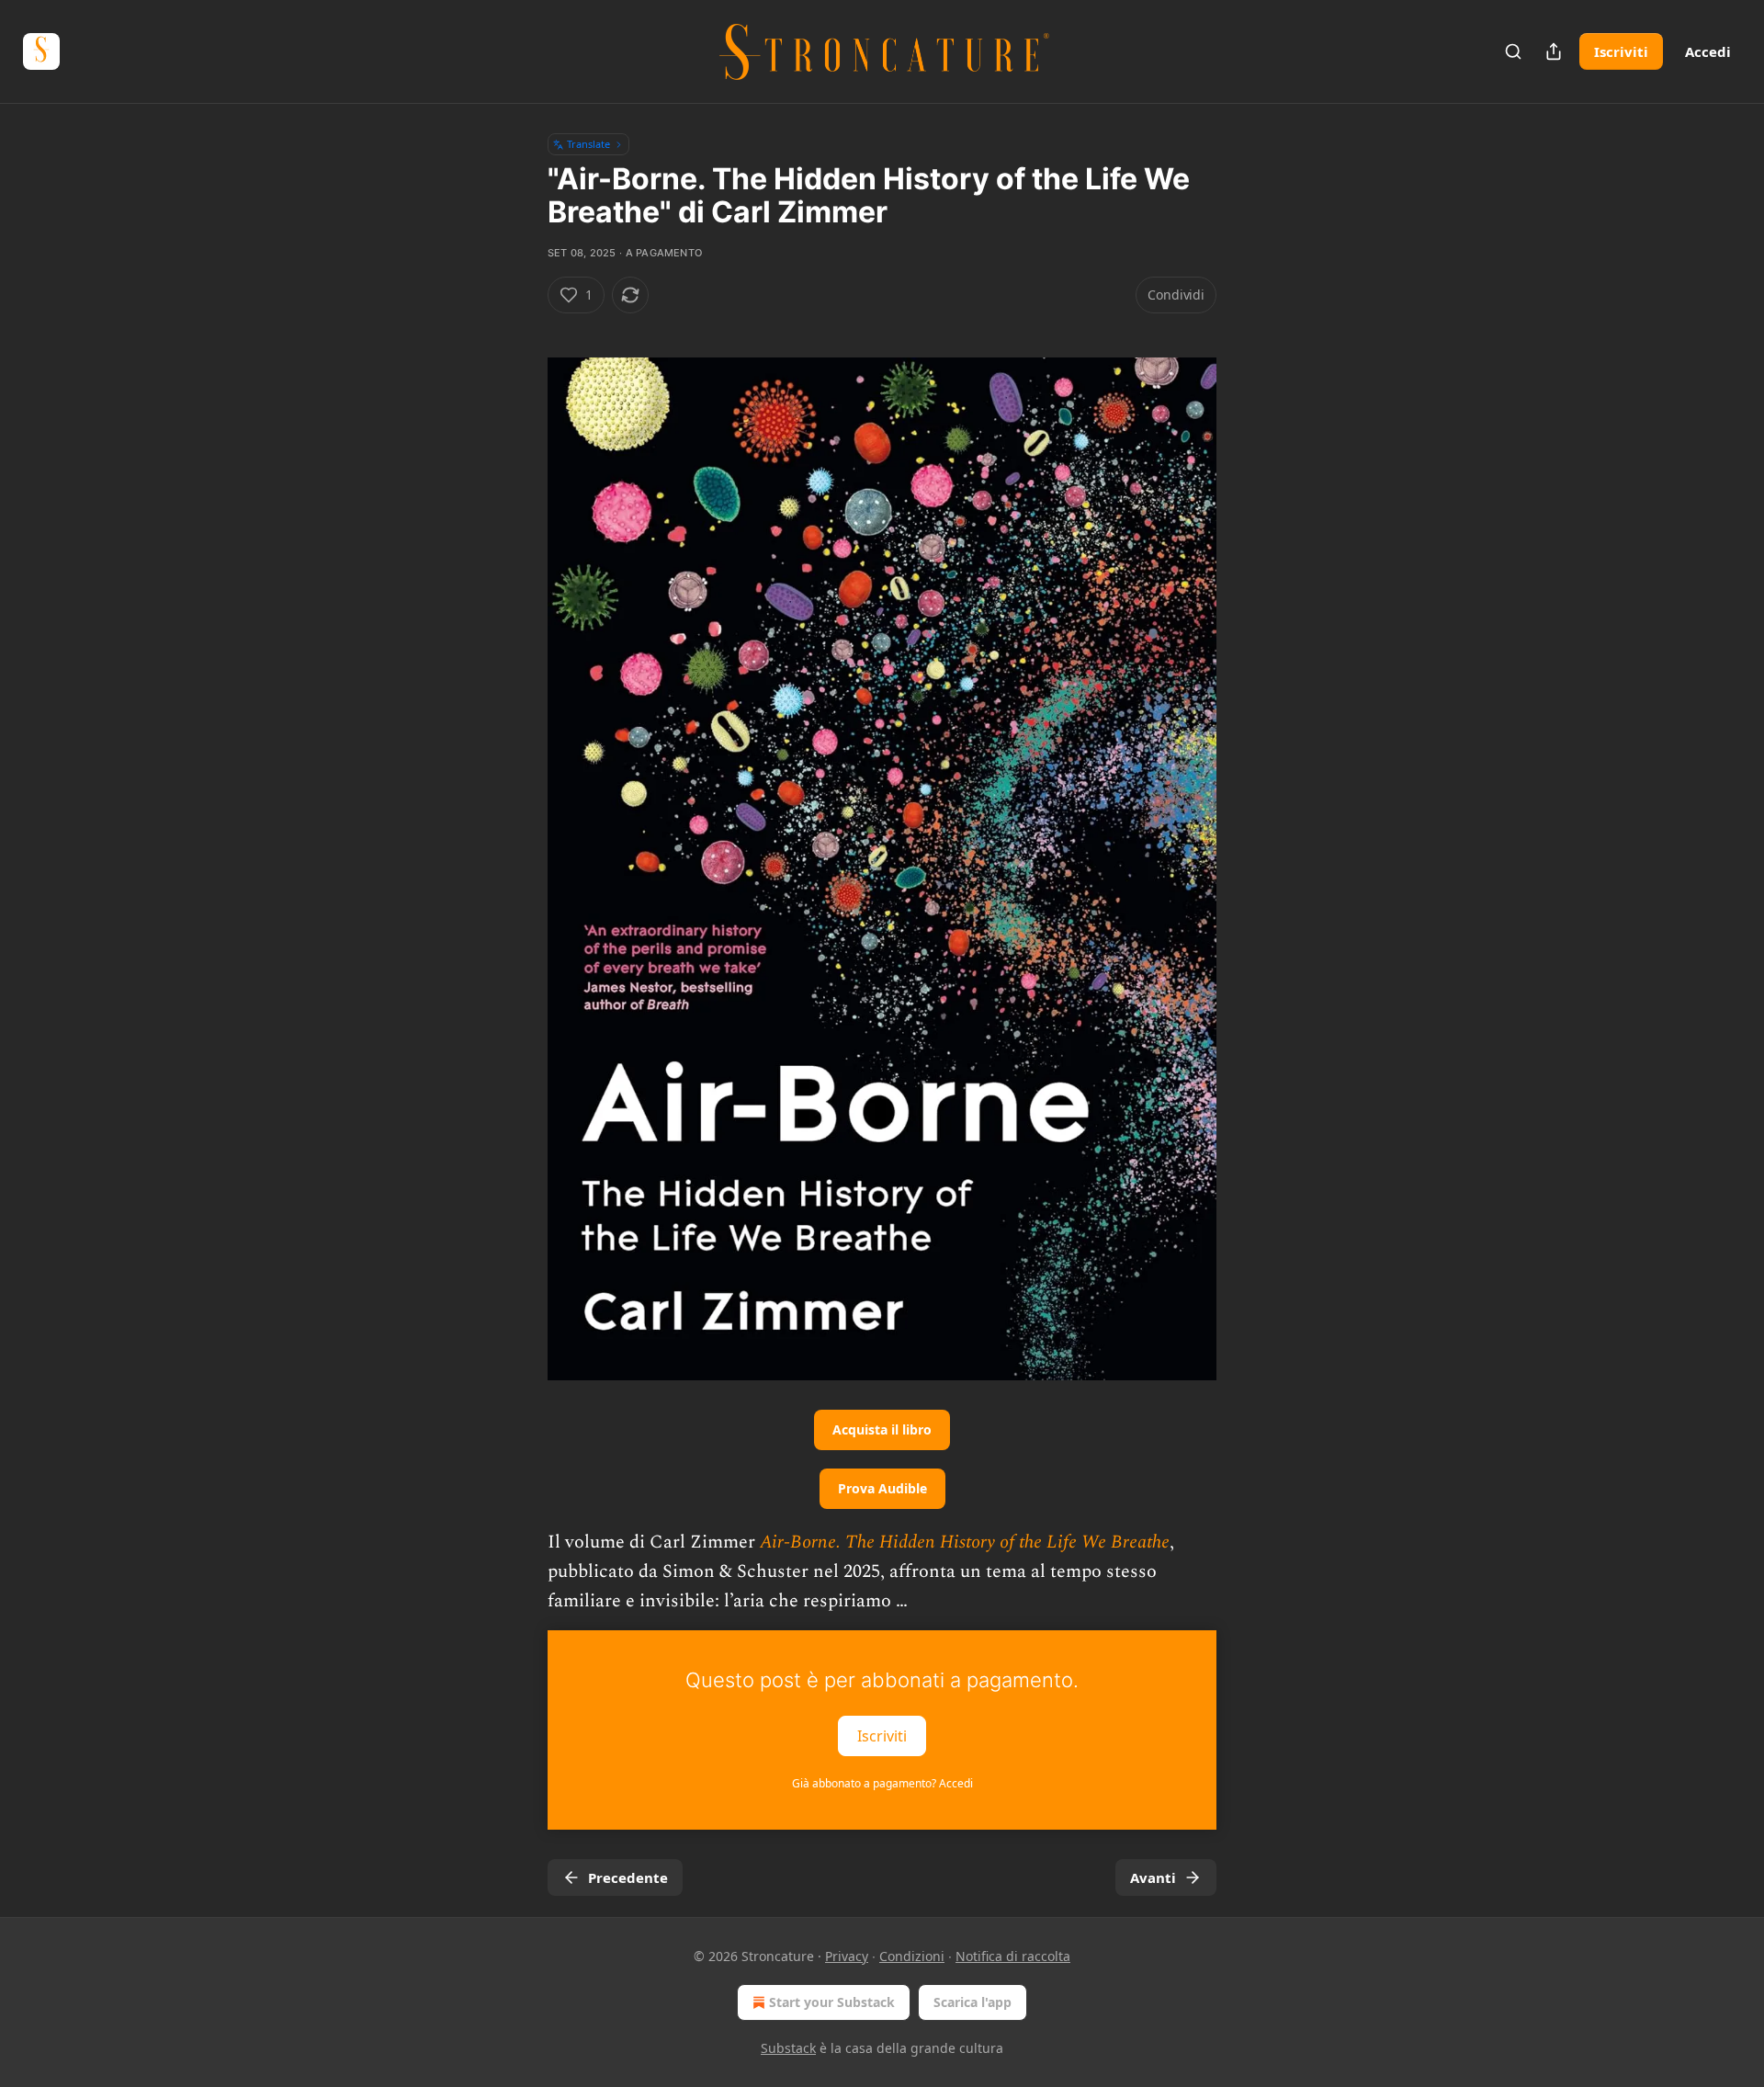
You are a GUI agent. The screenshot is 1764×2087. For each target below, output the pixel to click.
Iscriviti (1621, 51)
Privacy (847, 1956)
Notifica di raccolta (1013, 1956)
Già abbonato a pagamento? (882, 1783)
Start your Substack (832, 2002)
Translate (588, 144)
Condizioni (912, 1956)
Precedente (628, 1877)
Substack (788, 2048)
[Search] (1513, 51)
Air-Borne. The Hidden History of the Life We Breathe (965, 1542)
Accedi (1708, 51)
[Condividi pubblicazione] (1554, 51)
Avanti (1153, 1877)
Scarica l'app (972, 2002)
